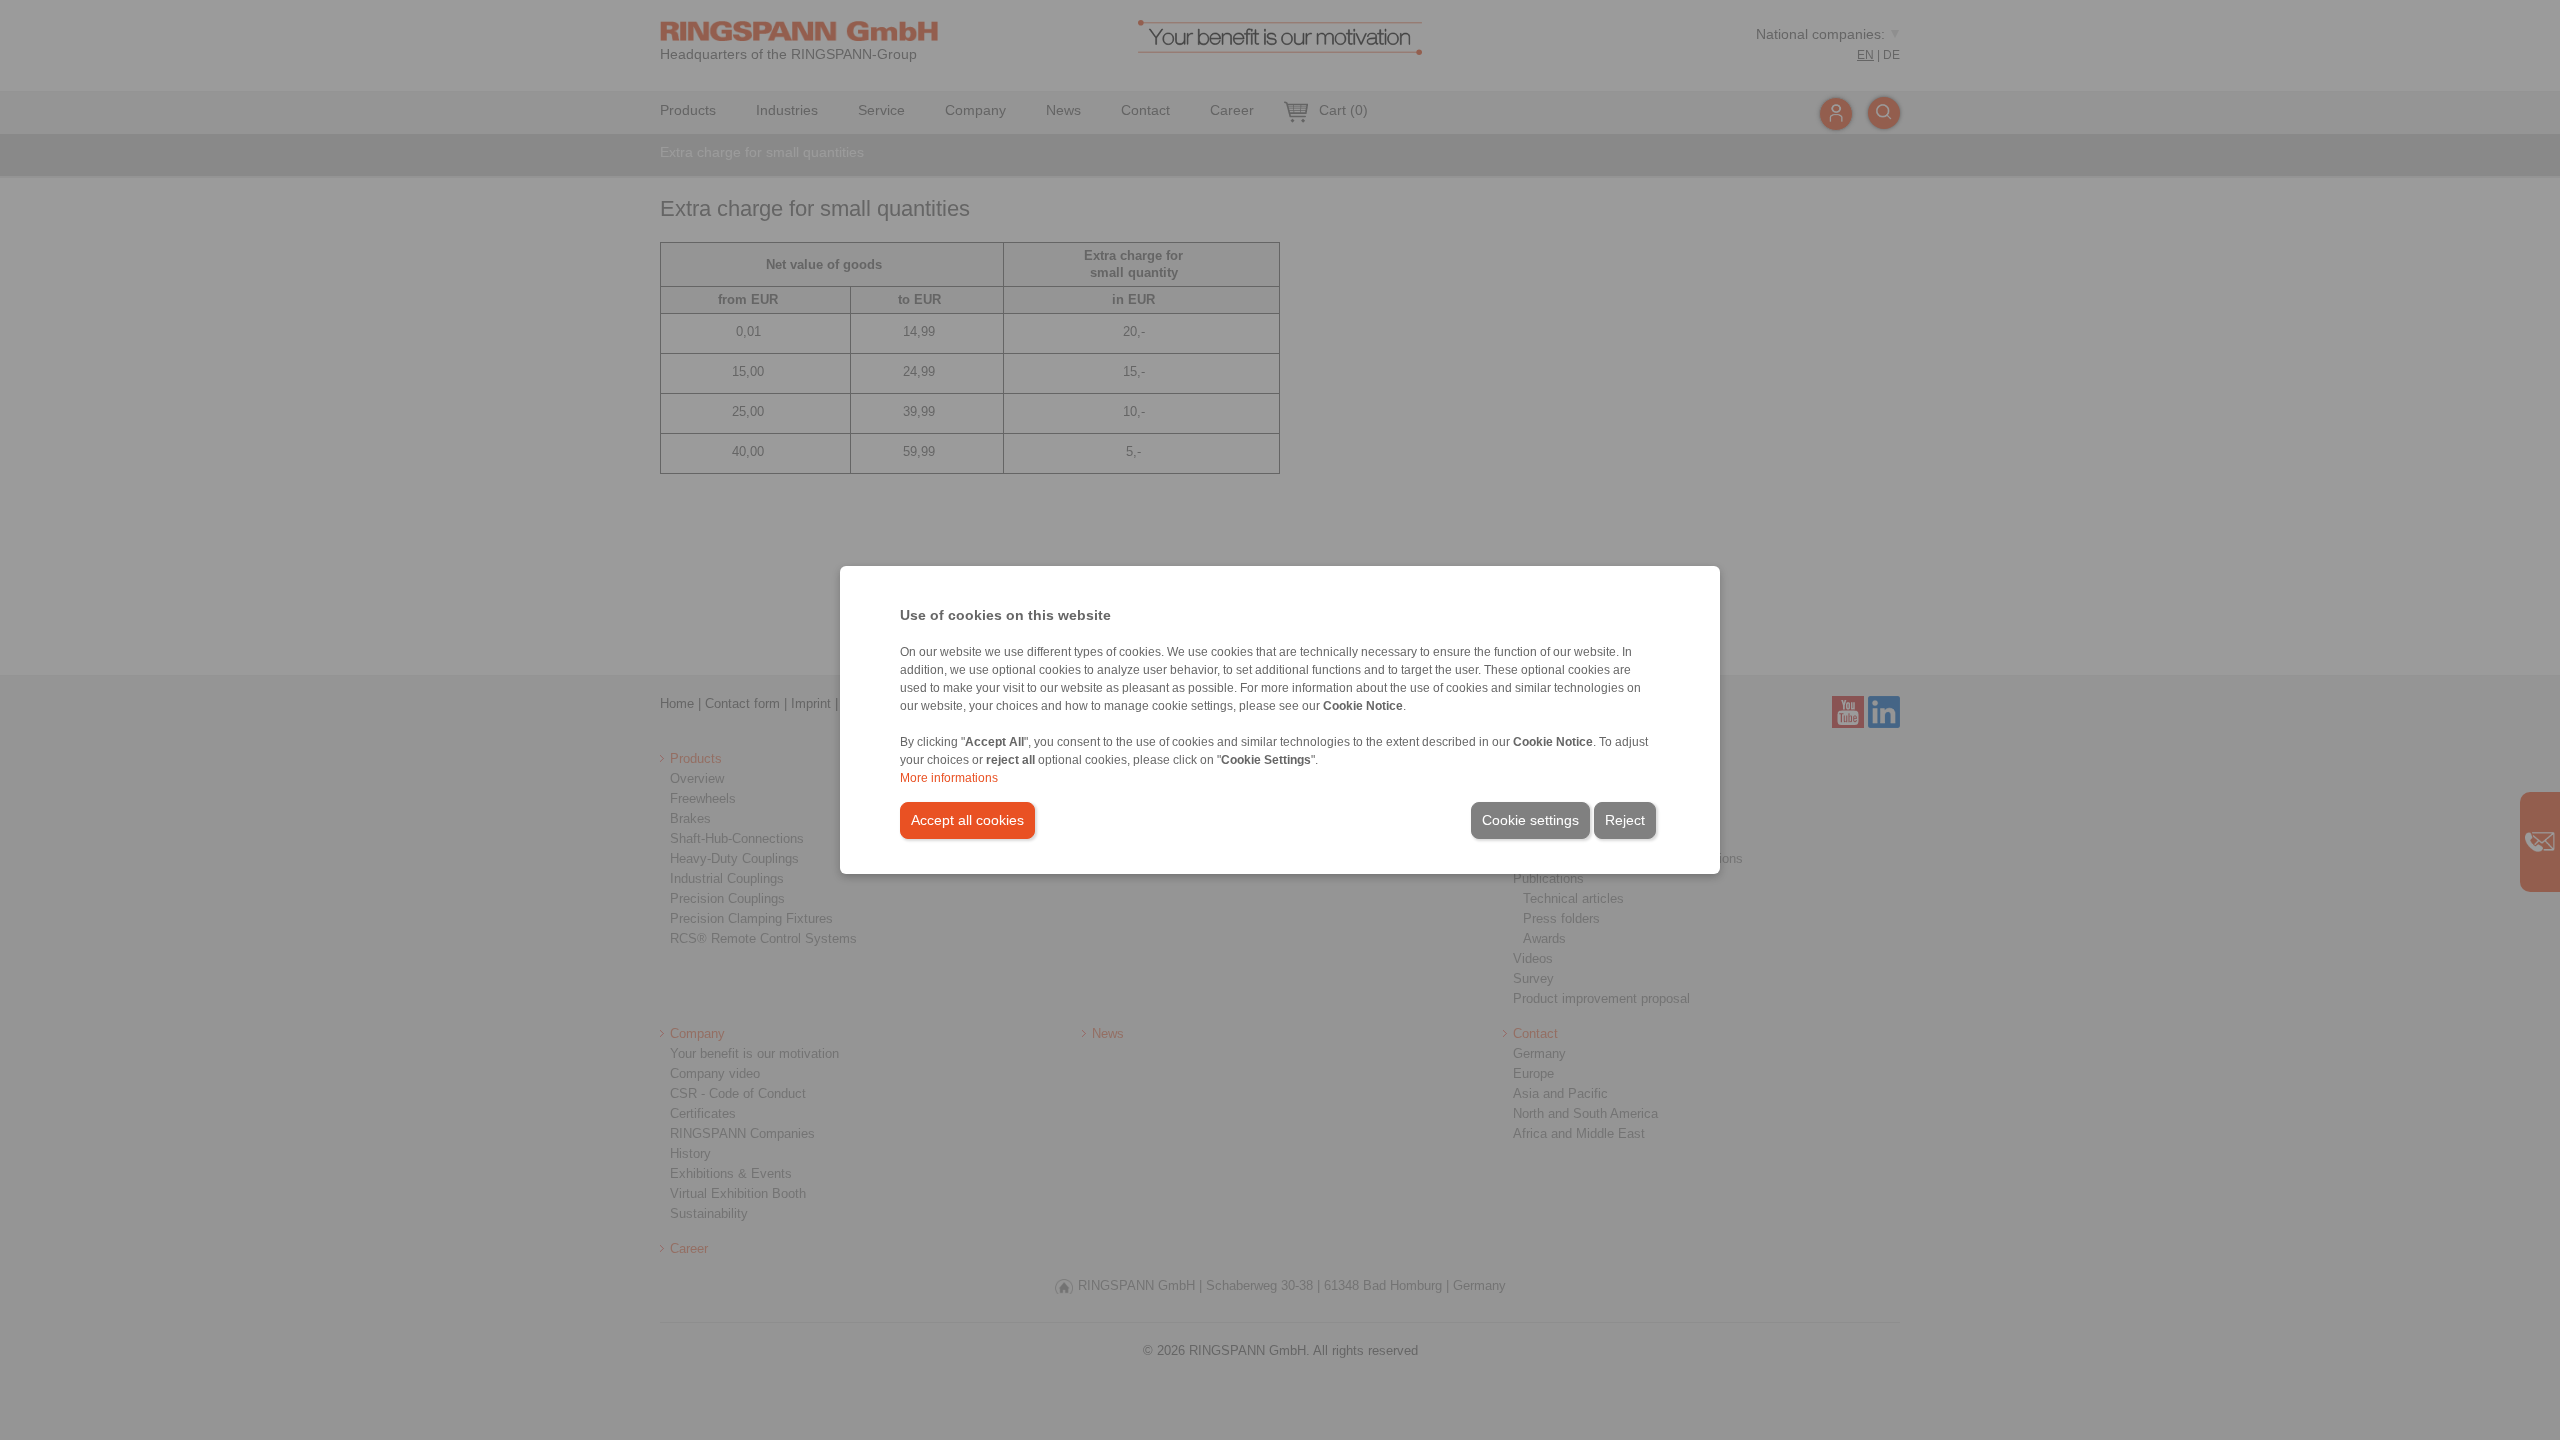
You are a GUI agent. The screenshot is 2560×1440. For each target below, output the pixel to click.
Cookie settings (1530, 820)
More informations (949, 778)
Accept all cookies (967, 820)
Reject (1625, 820)
